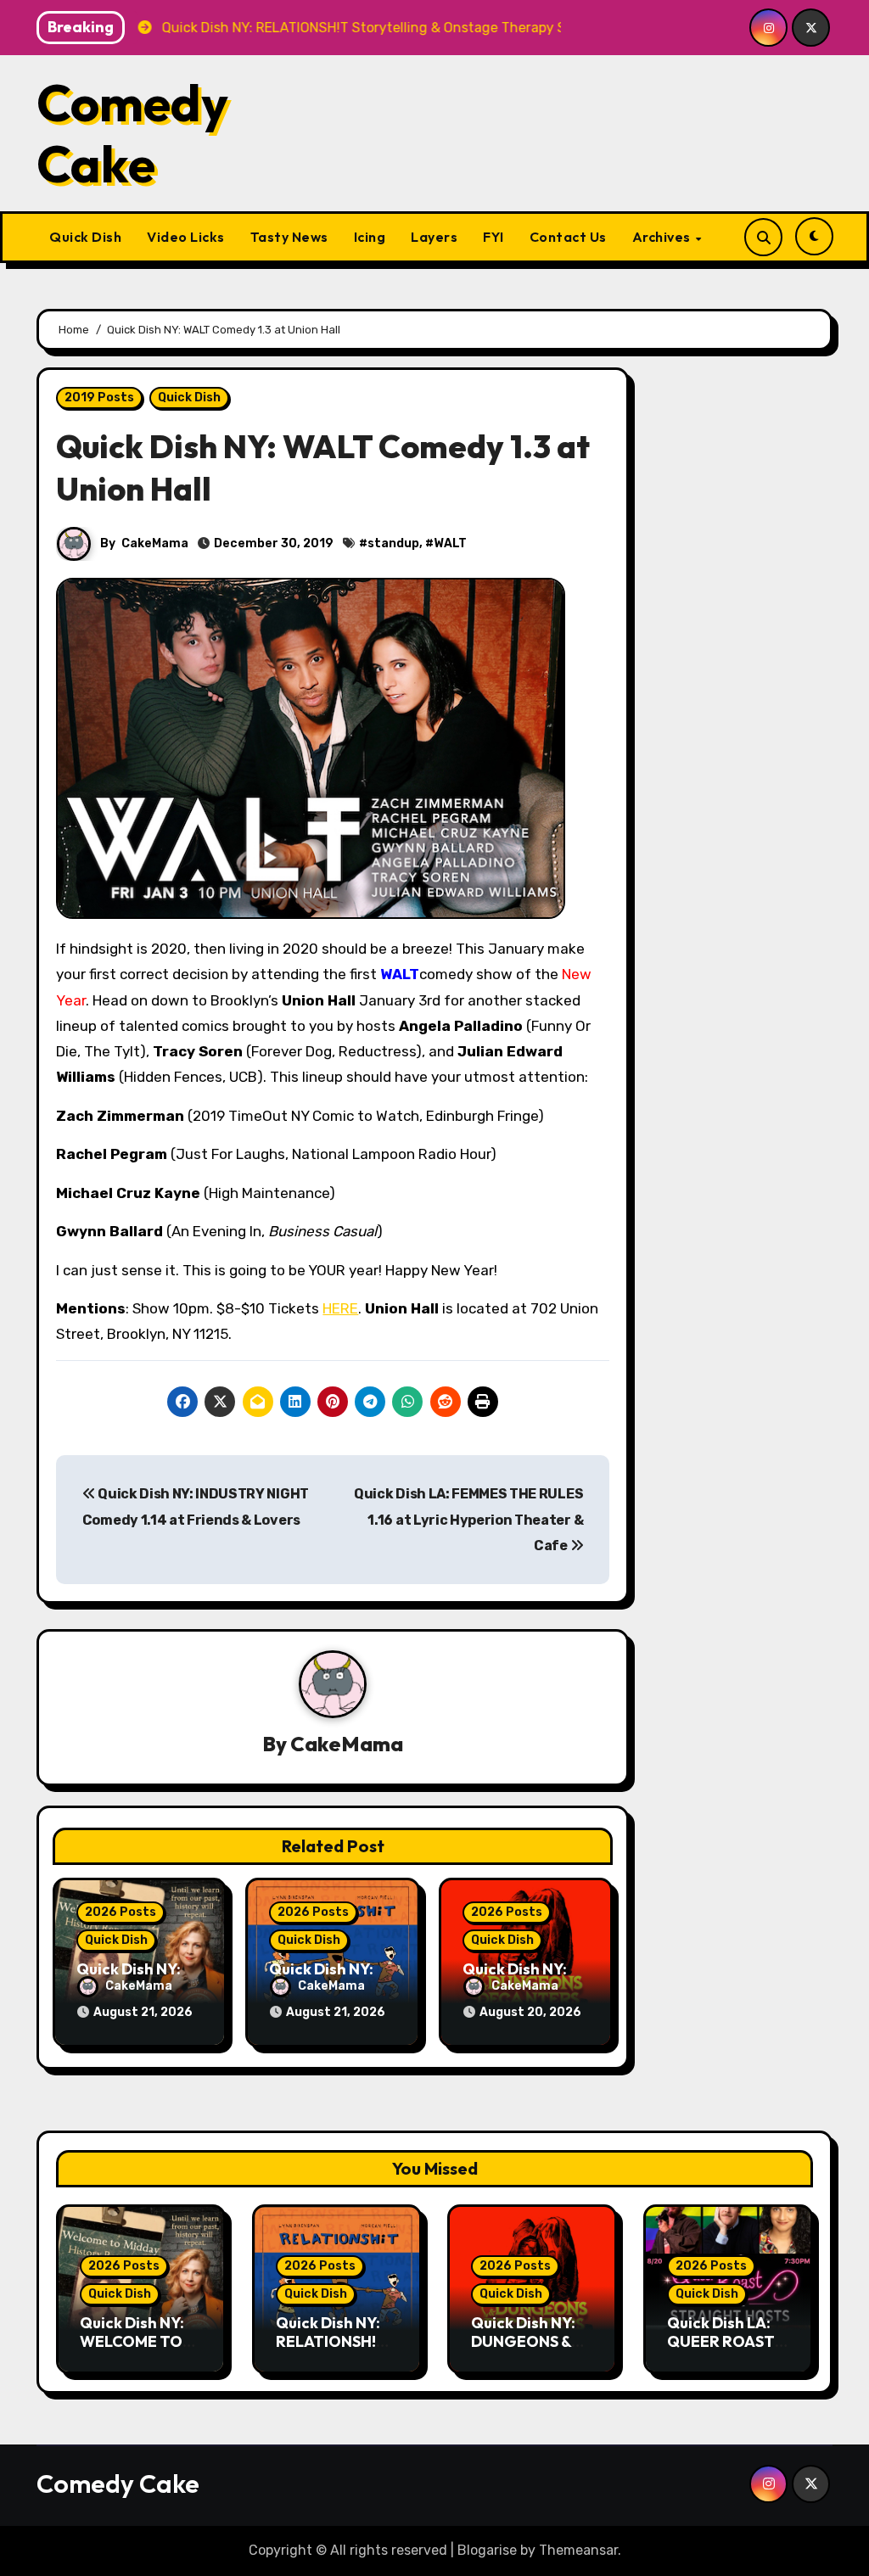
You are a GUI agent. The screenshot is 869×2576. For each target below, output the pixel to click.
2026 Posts (121, 1912)
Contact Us (568, 237)
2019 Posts (99, 398)
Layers (434, 237)
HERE (340, 1308)
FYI (493, 237)
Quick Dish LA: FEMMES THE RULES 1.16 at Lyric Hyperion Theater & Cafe (468, 1520)
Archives (663, 237)
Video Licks (186, 237)
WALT (450, 543)
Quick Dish (85, 237)
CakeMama (155, 543)
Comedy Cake (132, 133)
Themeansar (578, 2550)
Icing (370, 237)
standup (393, 543)
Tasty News (289, 237)
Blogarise (487, 2550)
